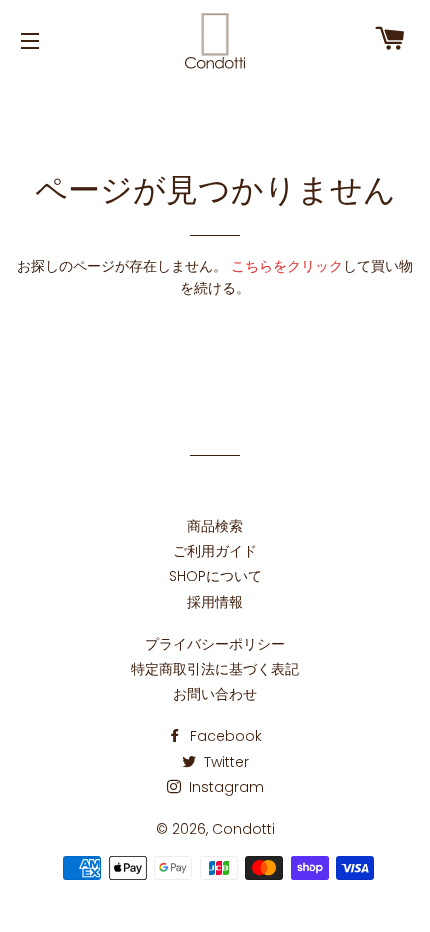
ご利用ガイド (215, 551)
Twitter (224, 762)
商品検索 (215, 526)
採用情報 (215, 602)
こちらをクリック (287, 266)
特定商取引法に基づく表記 (215, 669)
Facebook (224, 736)
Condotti (243, 829)
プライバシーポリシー (215, 644)
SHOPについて (215, 576)
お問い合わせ (215, 694)
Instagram (224, 787)
